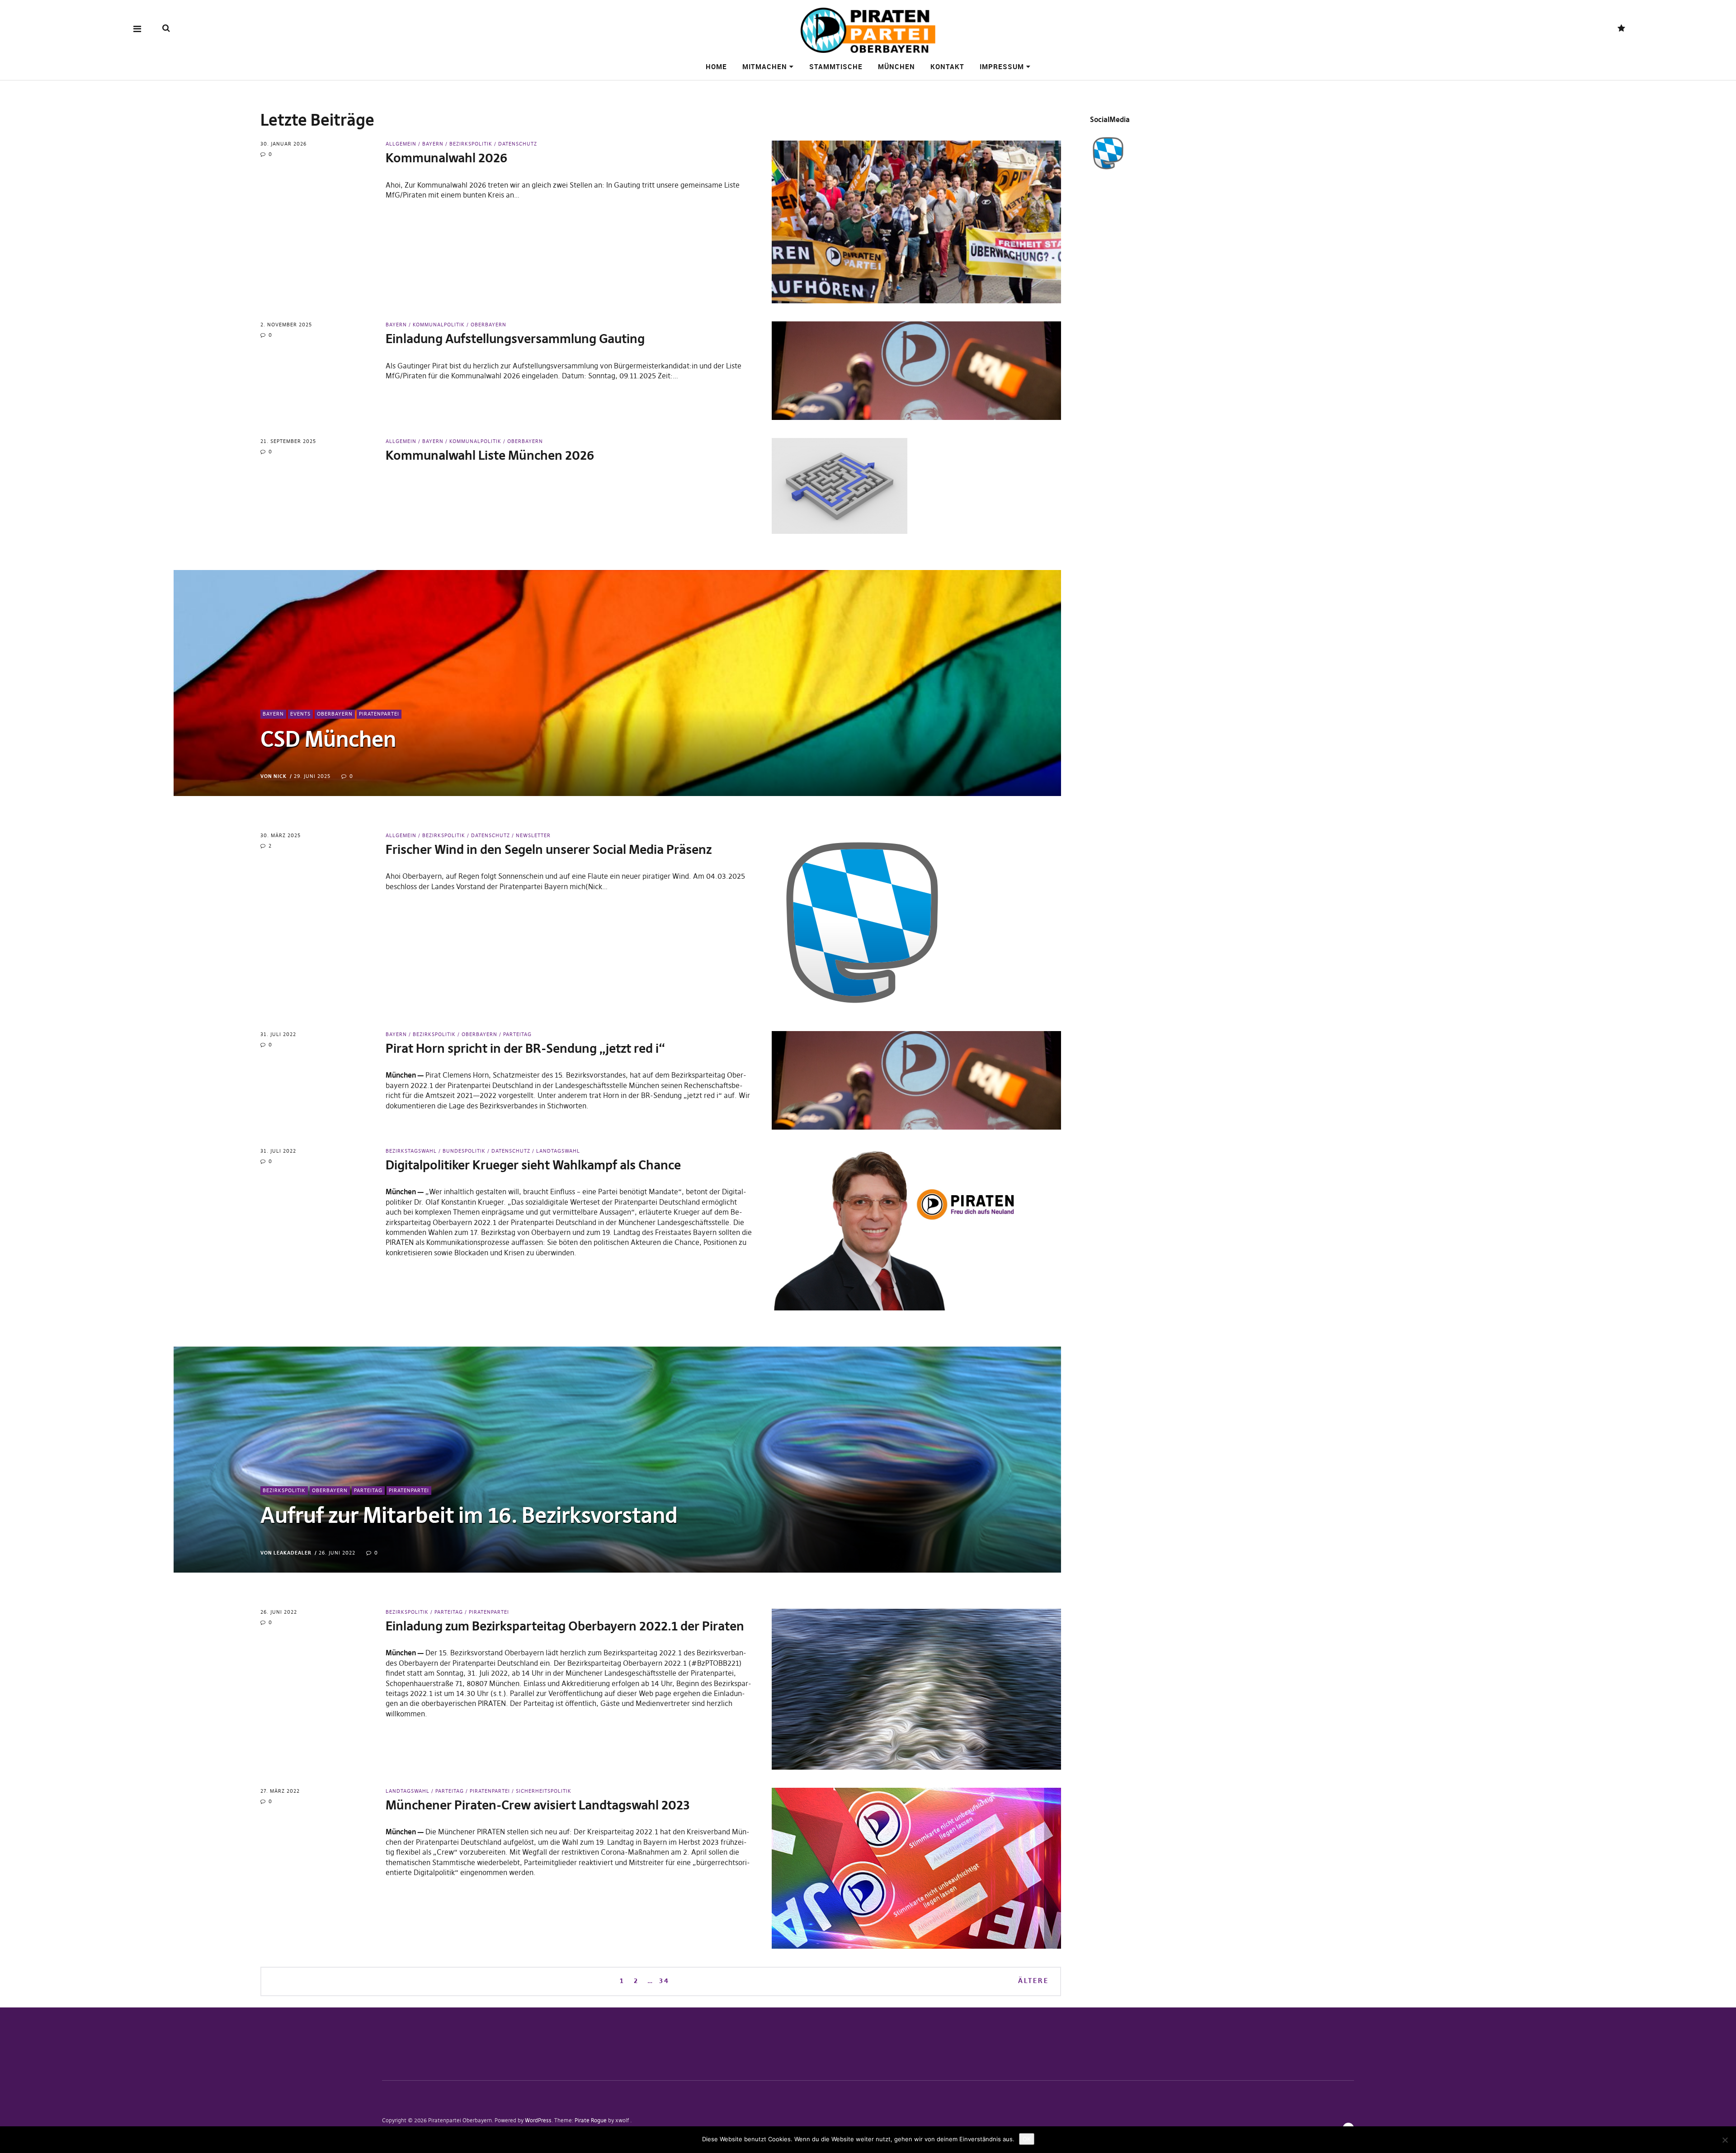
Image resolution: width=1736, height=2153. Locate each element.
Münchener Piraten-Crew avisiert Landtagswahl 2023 (538, 1805)
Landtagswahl (558, 1151)
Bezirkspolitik (471, 144)
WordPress (538, 2120)
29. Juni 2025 (312, 776)
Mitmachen (765, 66)
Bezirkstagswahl (411, 1151)
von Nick (274, 776)
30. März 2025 (281, 835)
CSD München (328, 739)
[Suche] (166, 28)
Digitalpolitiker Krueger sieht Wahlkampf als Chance (533, 1165)
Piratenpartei (379, 714)
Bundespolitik (464, 1151)
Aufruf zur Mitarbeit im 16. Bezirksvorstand (469, 1515)
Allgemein (401, 144)
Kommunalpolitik (439, 325)
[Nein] (1725, 2140)
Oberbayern (488, 325)
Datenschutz (518, 144)
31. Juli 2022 (278, 1034)
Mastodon (1621, 29)
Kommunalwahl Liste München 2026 (490, 455)
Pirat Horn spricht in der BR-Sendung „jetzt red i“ (525, 1048)
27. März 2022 (280, 1791)
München (896, 66)
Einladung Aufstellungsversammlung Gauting (515, 339)
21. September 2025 (288, 441)
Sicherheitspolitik (544, 1791)
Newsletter (533, 835)
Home (716, 66)
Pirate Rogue (591, 2120)
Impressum (1002, 66)
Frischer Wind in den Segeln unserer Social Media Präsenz (549, 850)
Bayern (433, 144)
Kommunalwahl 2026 (446, 158)
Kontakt (947, 66)
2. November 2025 (286, 325)
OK (1027, 2139)
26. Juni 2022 (337, 1553)
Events (300, 714)
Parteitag (517, 1034)
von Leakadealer (286, 1553)
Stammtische (836, 66)
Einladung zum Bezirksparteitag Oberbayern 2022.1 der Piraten (565, 1626)
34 (664, 1980)
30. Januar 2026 (283, 144)
